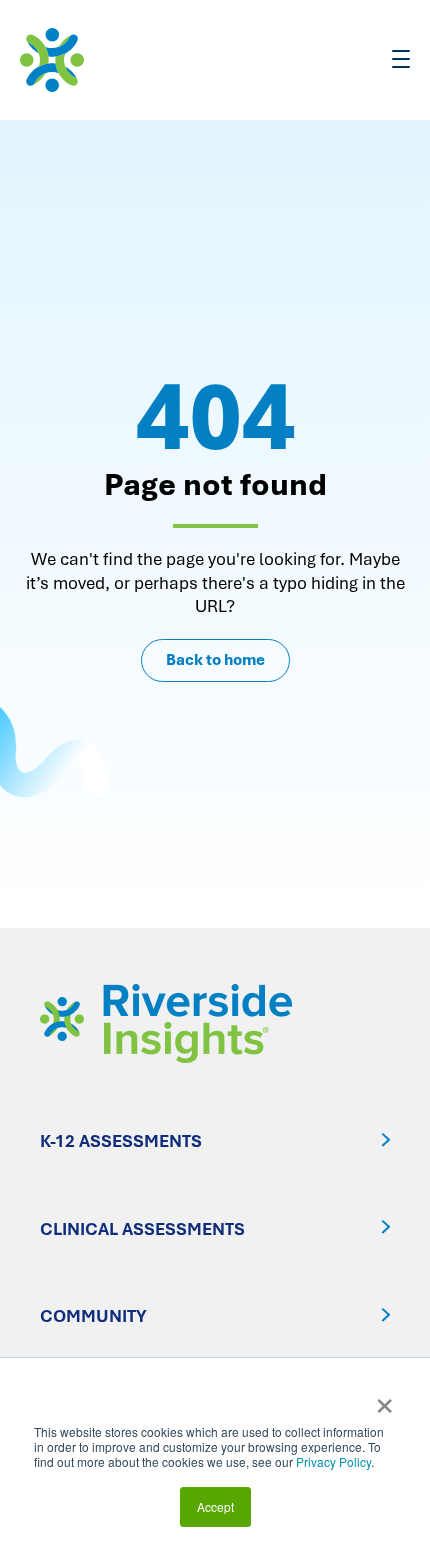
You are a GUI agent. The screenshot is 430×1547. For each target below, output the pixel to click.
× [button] (384, 1399)
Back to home (215, 660)
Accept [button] (215, 1506)
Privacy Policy (333, 1461)
